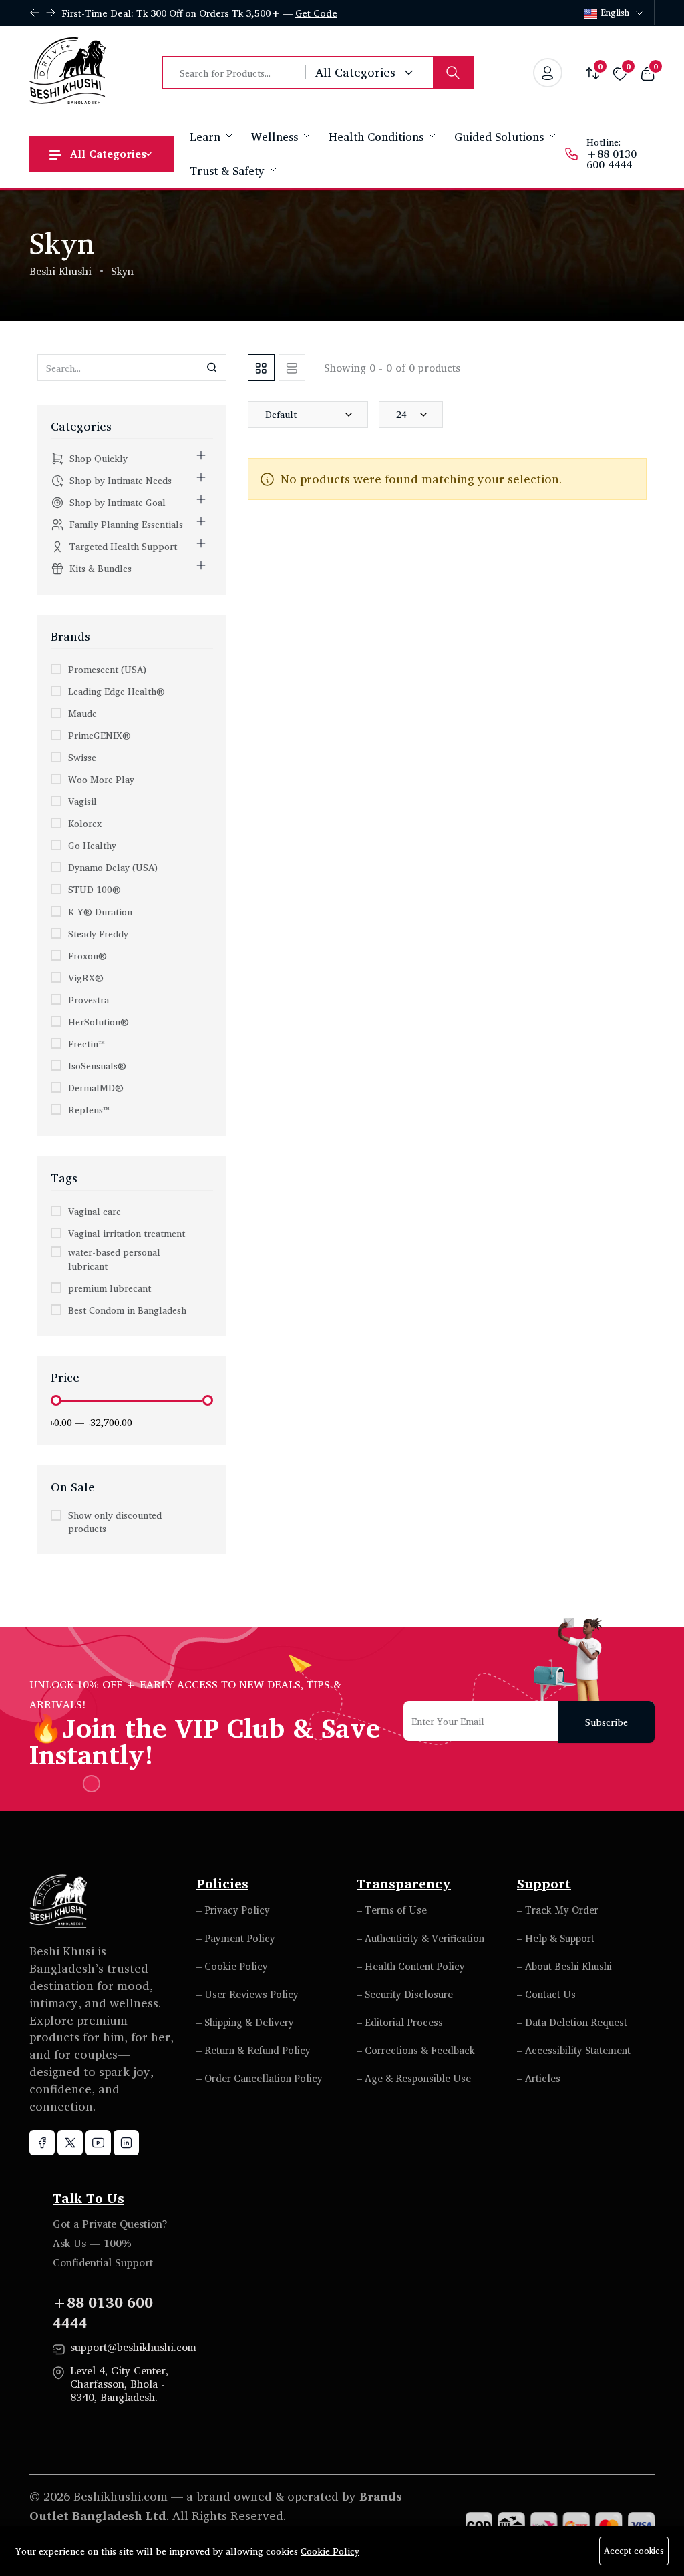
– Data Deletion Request (572, 2022)
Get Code (316, 13)
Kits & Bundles (101, 568)
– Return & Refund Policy (253, 2050)
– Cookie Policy (232, 1966)
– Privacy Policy (233, 1910)
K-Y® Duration (100, 912)
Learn (207, 137)
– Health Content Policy (411, 1966)
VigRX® (86, 978)
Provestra (89, 1000)
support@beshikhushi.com (133, 2347)
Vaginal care (95, 1211)
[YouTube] (98, 2143)
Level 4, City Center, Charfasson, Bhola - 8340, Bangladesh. (119, 2384)
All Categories (108, 154)
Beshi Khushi (60, 271)
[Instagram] (126, 2143)
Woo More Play (101, 779)
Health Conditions (378, 137)
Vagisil (82, 801)
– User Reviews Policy (247, 1994)
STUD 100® (95, 889)
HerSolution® (99, 1022)
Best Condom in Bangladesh (127, 1310)
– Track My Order (558, 1910)
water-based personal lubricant (114, 1259)
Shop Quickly (99, 458)
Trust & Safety (229, 171)
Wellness (276, 137)
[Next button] (35, 13)
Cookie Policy (330, 2551)
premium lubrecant (110, 1288)
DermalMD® (96, 1088)
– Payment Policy (236, 1938)
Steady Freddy (98, 934)
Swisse (82, 757)
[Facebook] (42, 2143)
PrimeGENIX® (100, 735)
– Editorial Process (400, 2022)
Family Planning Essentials (126, 524)
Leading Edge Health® (117, 691)
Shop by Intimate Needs (121, 480)
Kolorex (85, 823)
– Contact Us (546, 1994)
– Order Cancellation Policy (260, 2078)
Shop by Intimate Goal (118, 502)
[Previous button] (51, 13)
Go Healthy (92, 845)
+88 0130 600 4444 (612, 159)
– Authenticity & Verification (420, 1938)
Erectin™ (86, 1044)
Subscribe (607, 1722)
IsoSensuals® (97, 1066)
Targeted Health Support (123, 546)
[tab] (261, 368)
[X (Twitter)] (70, 2143)
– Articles (539, 2078)
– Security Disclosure (405, 1994)
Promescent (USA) (107, 669)
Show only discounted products (115, 1522)
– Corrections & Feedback (416, 2050)
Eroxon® (88, 956)
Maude (82, 713)
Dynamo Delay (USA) (113, 867)
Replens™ (89, 1110)
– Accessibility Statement (574, 2050)
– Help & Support (556, 1938)
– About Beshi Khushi (564, 1966)
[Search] (453, 73)
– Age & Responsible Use (414, 2078)
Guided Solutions (501, 137)
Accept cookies (634, 2551)
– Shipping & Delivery (245, 2022)
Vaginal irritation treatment (127, 1233)
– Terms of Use (392, 1910)
